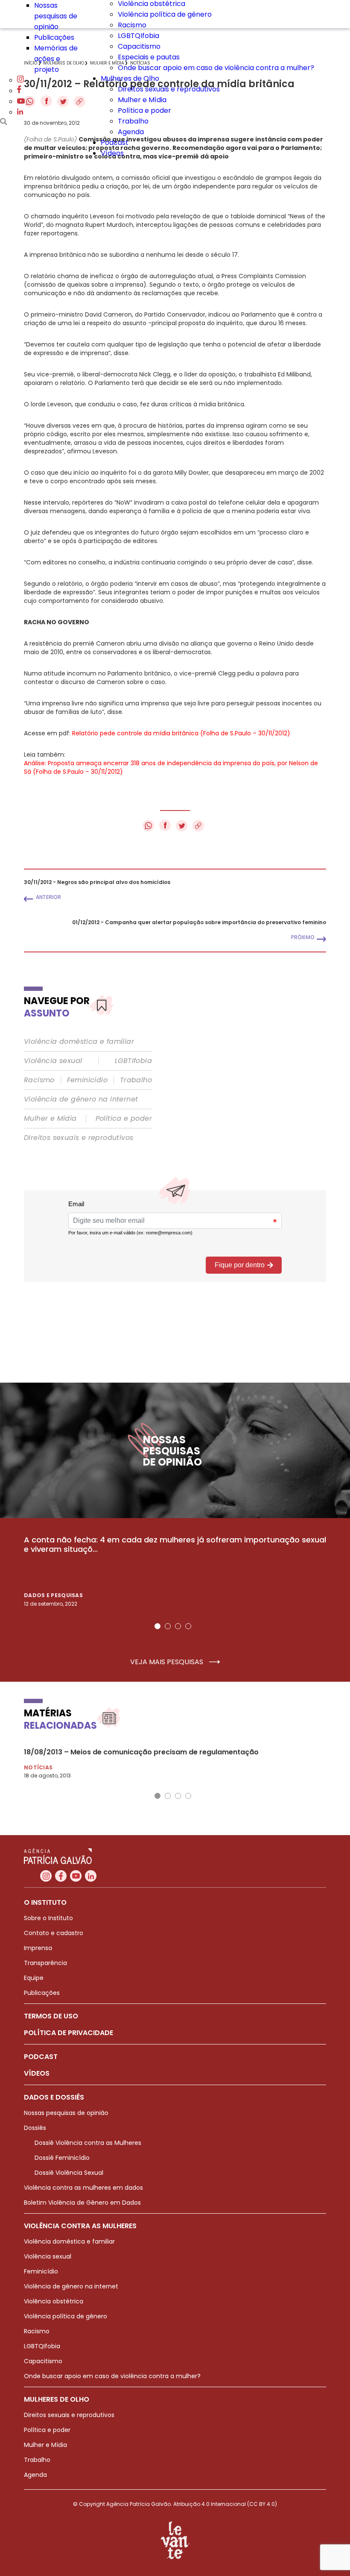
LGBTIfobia (133, 1061)
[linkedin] (20, 112)
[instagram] (20, 80)
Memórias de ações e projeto (56, 59)
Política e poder (144, 110)
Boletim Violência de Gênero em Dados (82, 2203)
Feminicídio (87, 1080)
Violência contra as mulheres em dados (83, 2188)
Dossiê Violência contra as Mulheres (88, 2143)
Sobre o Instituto (48, 1918)
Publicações (54, 37)
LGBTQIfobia (139, 36)
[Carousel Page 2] (168, 1626)
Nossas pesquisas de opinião (56, 16)
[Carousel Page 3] (178, 1626)
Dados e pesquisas (53, 1595)
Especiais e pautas (149, 57)
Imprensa (38, 1948)
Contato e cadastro (54, 1933)
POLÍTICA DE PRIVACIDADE (69, 2033)
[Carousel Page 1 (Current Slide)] (157, 1626)
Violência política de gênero (165, 14)
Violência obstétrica (54, 2301)
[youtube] (21, 101)
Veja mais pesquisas (168, 1662)
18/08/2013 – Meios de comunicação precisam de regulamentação (141, 1752)
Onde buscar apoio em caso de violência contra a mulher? (216, 68)
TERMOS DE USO (51, 2016)
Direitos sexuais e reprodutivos (169, 89)
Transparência (45, 1963)
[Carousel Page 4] (188, 1626)
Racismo (132, 25)
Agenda (131, 132)
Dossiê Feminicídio (62, 2158)
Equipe (34, 1978)
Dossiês (35, 2128)
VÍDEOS (37, 2073)
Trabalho (133, 121)
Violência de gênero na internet (81, 1099)
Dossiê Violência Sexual (69, 2173)
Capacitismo (139, 46)
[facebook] (19, 91)
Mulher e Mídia (142, 100)
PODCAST (41, 2057)
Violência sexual (53, 1061)
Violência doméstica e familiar (79, 1042)
